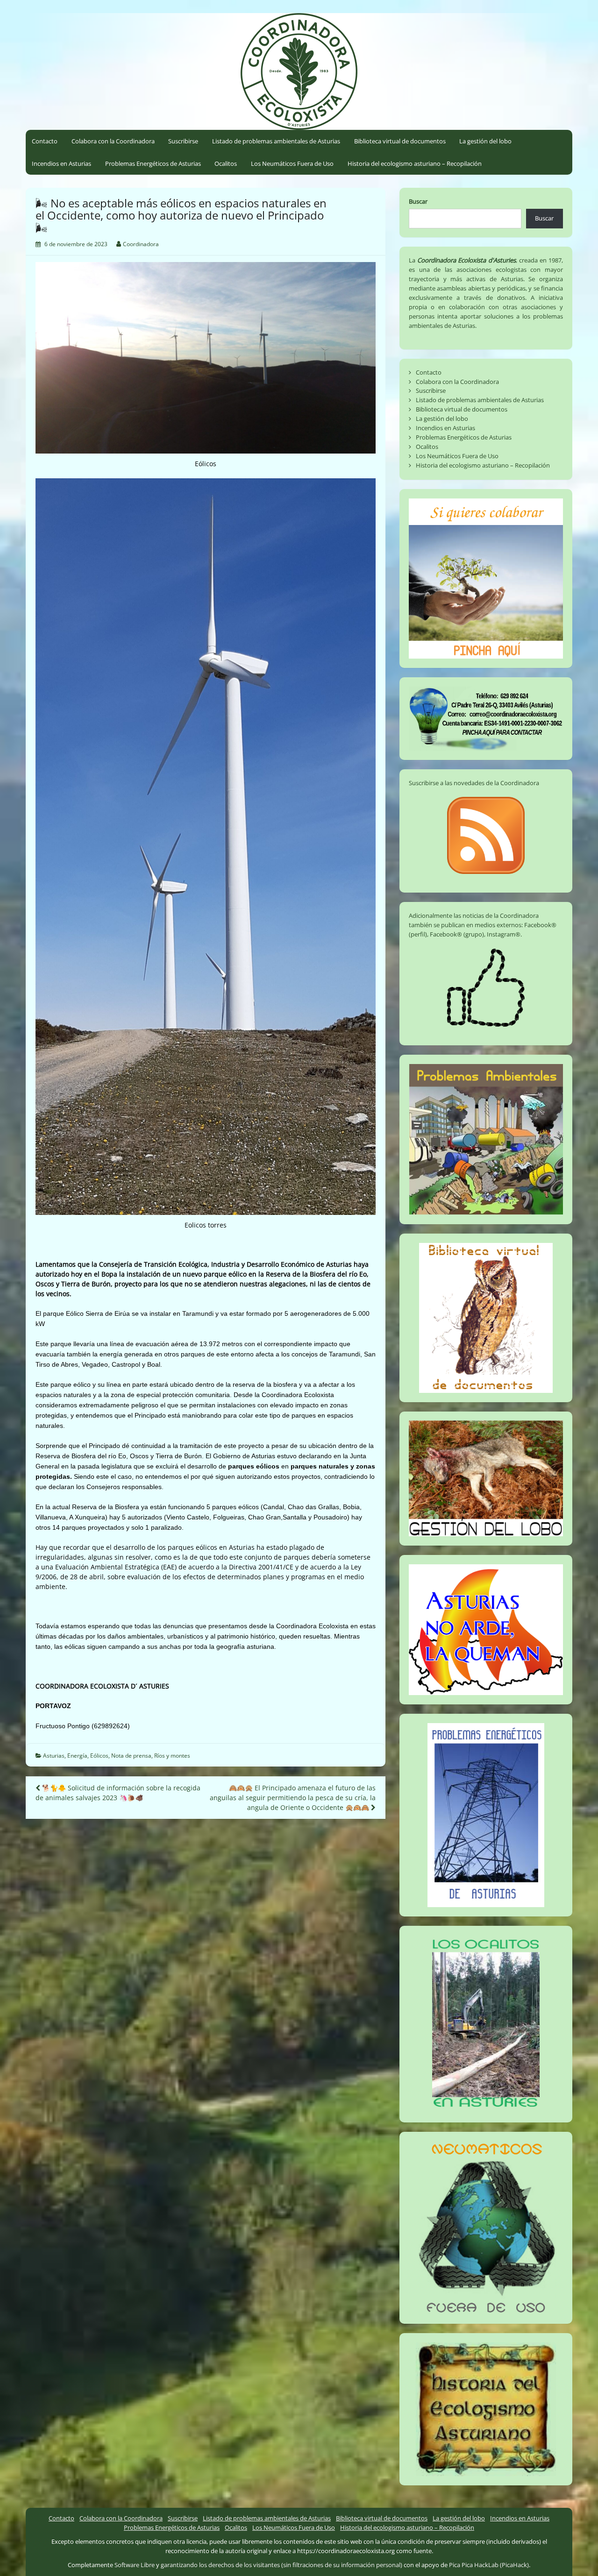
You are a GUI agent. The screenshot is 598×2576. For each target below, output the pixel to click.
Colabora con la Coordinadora (113, 141)
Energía (77, 1756)
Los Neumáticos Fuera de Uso (292, 163)
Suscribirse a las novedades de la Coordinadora (474, 783)
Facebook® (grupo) (457, 934)
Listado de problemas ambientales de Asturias (276, 141)
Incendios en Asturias (61, 163)
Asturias (54, 1756)
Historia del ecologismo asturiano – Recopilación (415, 163)
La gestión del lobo (485, 141)
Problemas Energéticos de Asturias (153, 163)
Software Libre (135, 2565)
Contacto (45, 141)
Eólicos (99, 1756)
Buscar (418, 201)
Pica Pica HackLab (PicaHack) (489, 2565)
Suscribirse (183, 141)
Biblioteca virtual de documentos (400, 141)
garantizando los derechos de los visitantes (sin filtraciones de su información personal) (281, 2565)
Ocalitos (226, 163)
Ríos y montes (172, 1756)
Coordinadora (141, 244)
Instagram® (504, 934)
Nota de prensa (131, 1756)
